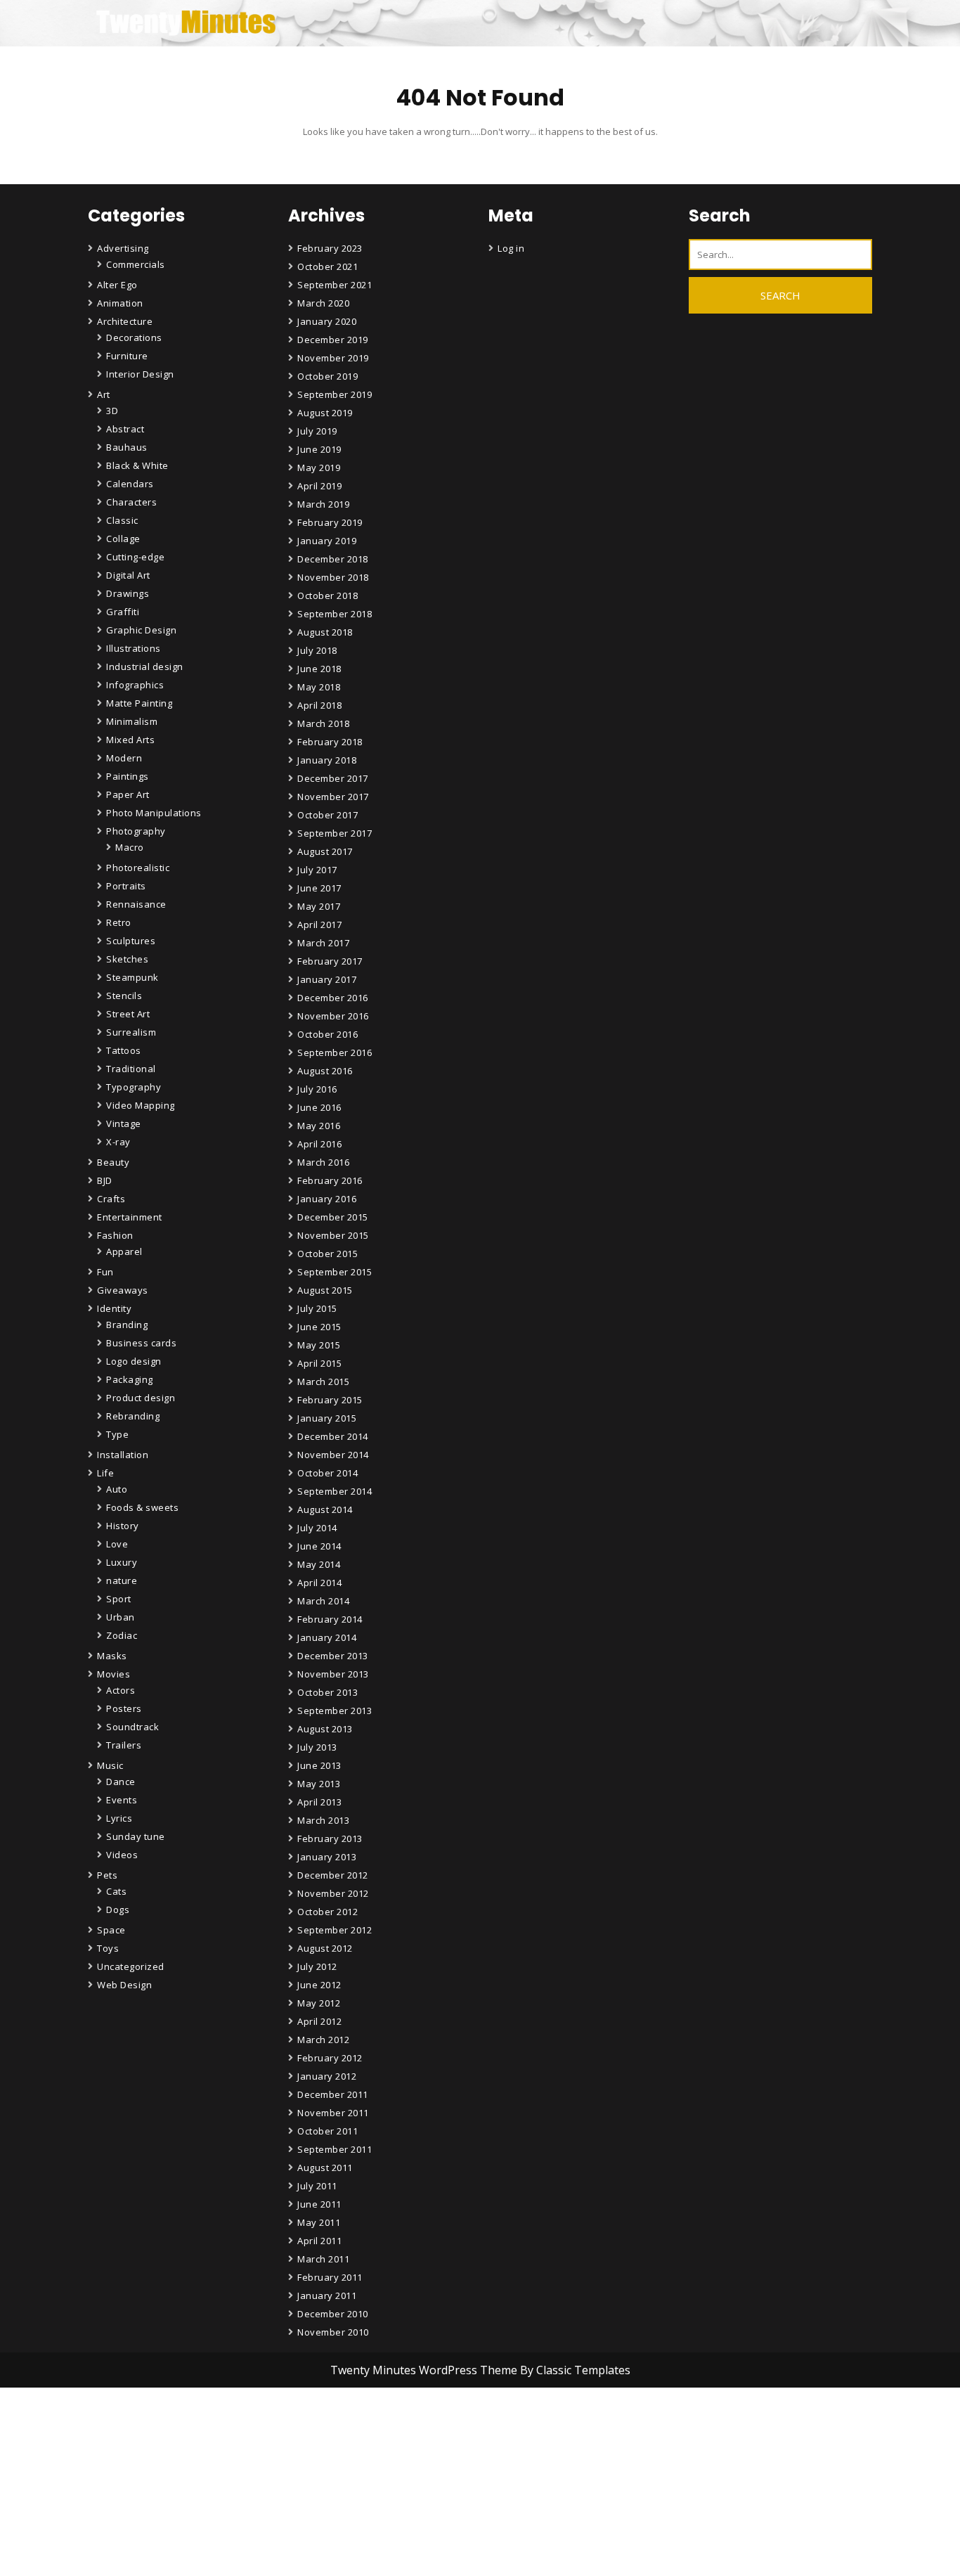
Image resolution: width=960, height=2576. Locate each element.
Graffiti (123, 612)
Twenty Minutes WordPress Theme (425, 2370)
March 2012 (323, 2040)
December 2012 (333, 1875)
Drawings (128, 593)
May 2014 (319, 1564)
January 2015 (327, 1418)
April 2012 (319, 2021)
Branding (127, 1325)
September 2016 (335, 1052)
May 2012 (319, 2003)
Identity (114, 1308)
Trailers (124, 1745)
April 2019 (319, 486)
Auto (117, 1489)
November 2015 (333, 1235)
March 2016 (323, 1162)
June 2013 (319, 1765)
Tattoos (124, 1050)
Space (111, 1930)
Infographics (135, 685)
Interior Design (140, 374)
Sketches (127, 959)
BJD (105, 1180)
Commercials (136, 264)
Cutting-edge (135, 557)
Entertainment (130, 1217)
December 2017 (333, 778)
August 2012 (325, 1948)
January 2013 (327, 1857)
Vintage (124, 1123)
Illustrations (134, 648)
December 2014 (333, 1436)
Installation (123, 1455)
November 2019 (333, 358)
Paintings (128, 776)
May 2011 (319, 2222)
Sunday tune (136, 1836)
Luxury (122, 1562)
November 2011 (333, 2113)
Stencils (124, 996)
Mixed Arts (130, 740)
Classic (122, 520)
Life (105, 1473)
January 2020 (327, 321)
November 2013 (333, 1674)
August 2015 (325, 1290)
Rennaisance (136, 904)
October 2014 (327, 1473)
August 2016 (325, 1071)
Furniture (127, 356)
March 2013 (323, 1820)
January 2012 (327, 2076)
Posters (124, 1708)
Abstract (125, 429)
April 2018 (319, 705)
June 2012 (319, 1985)
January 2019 (327, 541)
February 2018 (330, 742)
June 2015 (319, 1327)
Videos (122, 1855)
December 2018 (333, 559)
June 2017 (319, 888)
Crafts (111, 1199)
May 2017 (319, 906)
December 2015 (333, 1217)
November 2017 (333, 797)
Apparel (124, 1251)
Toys (108, 1948)
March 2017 (323, 943)
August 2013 (325, 1729)
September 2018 (335, 614)
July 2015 (317, 1308)
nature (122, 1580)
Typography (134, 1087)
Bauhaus (127, 447)
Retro (119, 922)
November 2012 (333, 1893)
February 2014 (330, 1619)
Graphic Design (141, 630)
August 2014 (325, 1509)
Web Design (124, 1985)
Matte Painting (139, 703)
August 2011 (325, 2168)
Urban (121, 1617)
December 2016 (333, 998)
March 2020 (323, 303)
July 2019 (317, 431)
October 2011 (327, 2131)
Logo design (134, 1361)
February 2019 (330, 522)
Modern (124, 758)
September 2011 (335, 2149)
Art (104, 394)
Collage (123, 539)
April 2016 (319, 1144)
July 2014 (317, 1528)
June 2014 (319, 1546)
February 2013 (330, 1838)
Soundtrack (132, 1727)
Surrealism (131, 1032)
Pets (107, 1875)
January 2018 (327, 760)
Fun (105, 1272)
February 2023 (330, 248)
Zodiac (122, 1635)
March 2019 (323, 504)
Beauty (113, 1162)
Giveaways (123, 1290)
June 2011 (319, 2204)
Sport (119, 1599)
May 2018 (319, 687)
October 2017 (327, 815)
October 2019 (327, 376)
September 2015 (335, 1272)
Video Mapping (141, 1105)
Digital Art (128, 575)
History (123, 1526)
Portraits (126, 886)
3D (112, 411)
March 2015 (323, 1382)
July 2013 (317, 1747)
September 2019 (335, 394)
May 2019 (319, 468)
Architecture (125, 321)
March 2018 (323, 723)
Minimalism (132, 721)
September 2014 (335, 1491)
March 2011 (323, 2259)
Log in (511, 248)
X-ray (118, 1142)
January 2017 (327, 979)
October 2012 (327, 1912)
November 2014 (333, 1455)
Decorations (134, 337)
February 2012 (330, 2058)
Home (313, 2545)
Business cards (141, 1343)
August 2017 (325, 851)
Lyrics (119, 1818)
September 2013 (335, 1711)
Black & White (137, 465)
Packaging (130, 1379)
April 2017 (319, 925)
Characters (131, 502)
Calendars (130, 484)
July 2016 (317, 1089)
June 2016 (319, 1107)
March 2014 (323, 1601)
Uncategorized (131, 1966)
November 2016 (333, 1016)
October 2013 (327, 1692)
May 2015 (319, 1345)
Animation (120, 303)
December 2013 (333, 1656)
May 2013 (319, 1784)
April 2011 (319, 2241)
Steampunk (132, 977)
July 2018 (317, 650)
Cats (116, 1891)
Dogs (118, 1910)
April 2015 (319, 1363)
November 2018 (333, 577)
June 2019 (319, 449)
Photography (136, 831)
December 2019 (333, 340)
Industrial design (145, 666)
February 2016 (330, 1180)
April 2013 (319, 1802)
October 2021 (327, 266)
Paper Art (128, 794)
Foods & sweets (142, 1507)
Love (117, 1544)
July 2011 (317, 2186)
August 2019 (325, 413)
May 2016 (319, 1126)
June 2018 (319, 669)
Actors (121, 1690)
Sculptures (131, 941)
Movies (113, 1674)
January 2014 (327, 1637)
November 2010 (333, 2332)
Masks (112, 1656)
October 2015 (327, 1254)
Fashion (115, 1235)
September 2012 (335, 1930)
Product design (141, 1398)
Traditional (131, 1069)
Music (110, 1765)
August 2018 (325, 632)
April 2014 (319, 1583)
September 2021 (335, 285)
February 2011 (330, 2277)
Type (117, 1434)
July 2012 (317, 1966)
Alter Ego (117, 285)
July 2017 (317, 870)
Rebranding (133, 1416)
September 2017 (335, 833)
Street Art (128, 1014)
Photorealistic (138, 868)
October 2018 (327, 595)
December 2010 (333, 2314)
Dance (121, 1782)
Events (122, 1800)
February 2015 (330, 1400)
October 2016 (327, 1034)
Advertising (123, 248)
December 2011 (333, 2094)
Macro (130, 847)
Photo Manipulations (154, 813)
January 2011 (327, 2295)
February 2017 (330, 961)
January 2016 (327, 1199)
